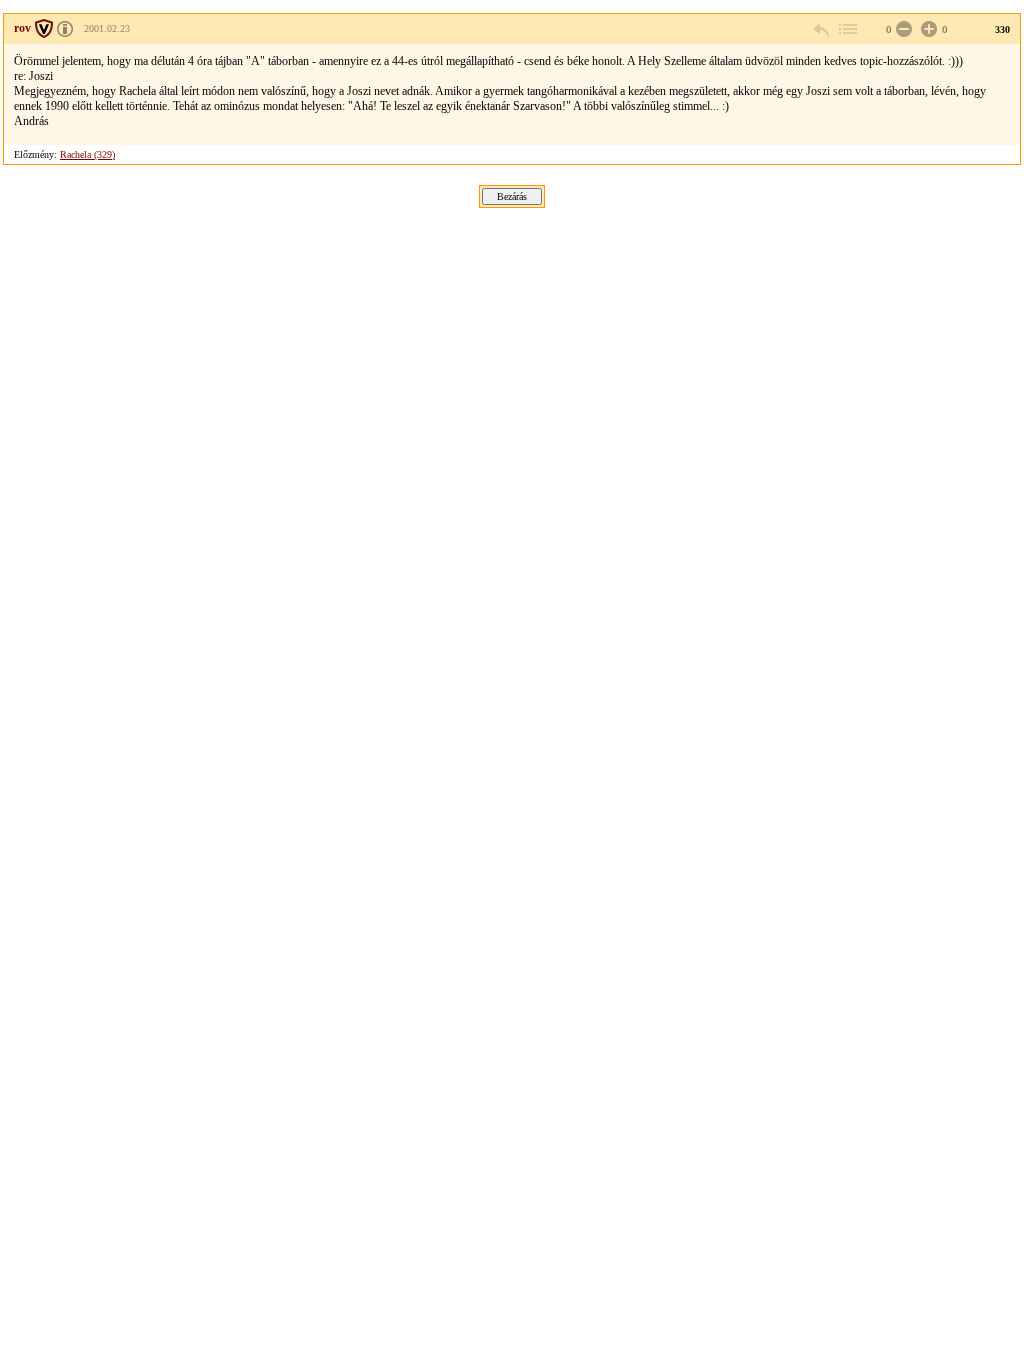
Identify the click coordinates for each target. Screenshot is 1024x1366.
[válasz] (822, 29)
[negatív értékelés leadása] (902, 29)
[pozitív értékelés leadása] (927, 29)
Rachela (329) (87, 154)
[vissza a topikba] (847, 29)
